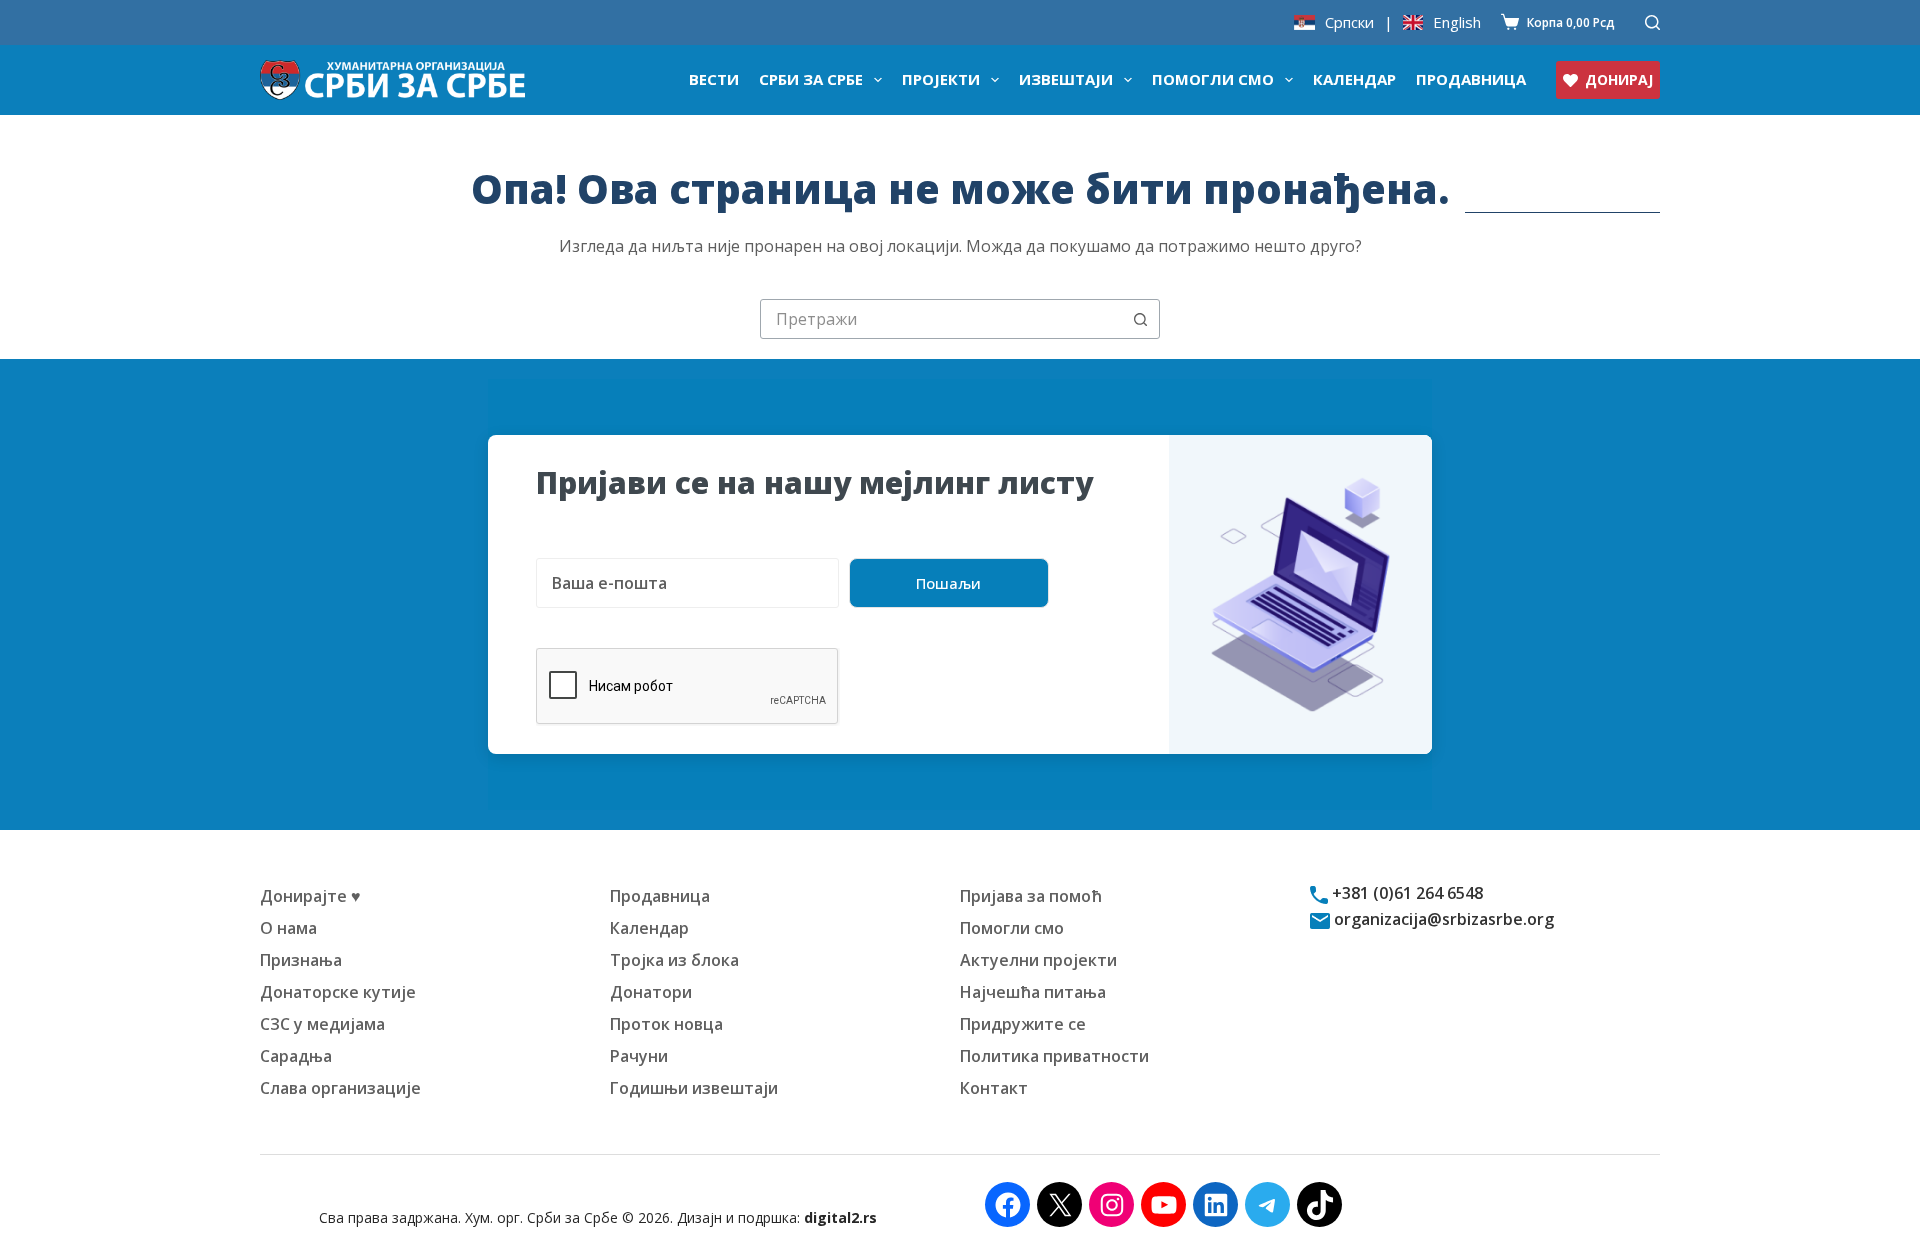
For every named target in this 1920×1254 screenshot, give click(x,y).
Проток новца (666, 1024)
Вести (714, 79)
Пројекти (941, 79)
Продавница (1471, 79)
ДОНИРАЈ (1619, 79)
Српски (1349, 22)
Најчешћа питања (1033, 992)
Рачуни (639, 1056)
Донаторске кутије (338, 992)
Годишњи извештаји (694, 1088)
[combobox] (941, 319)
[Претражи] (1652, 22)
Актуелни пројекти (1038, 960)
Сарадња (296, 1056)
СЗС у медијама (322, 1024)
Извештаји (1066, 79)
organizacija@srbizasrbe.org (1442, 919)
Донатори (651, 992)
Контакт (994, 1088)
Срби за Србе (811, 79)
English (1457, 22)
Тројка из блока (674, 960)
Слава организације (340, 1088)
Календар (1354, 79)
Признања (301, 960)
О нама (288, 928)
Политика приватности (1054, 1056)
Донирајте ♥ (310, 896)
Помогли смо (1213, 79)
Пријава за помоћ (1031, 896)
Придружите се (1023, 1024)
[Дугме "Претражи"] (1140, 319)
